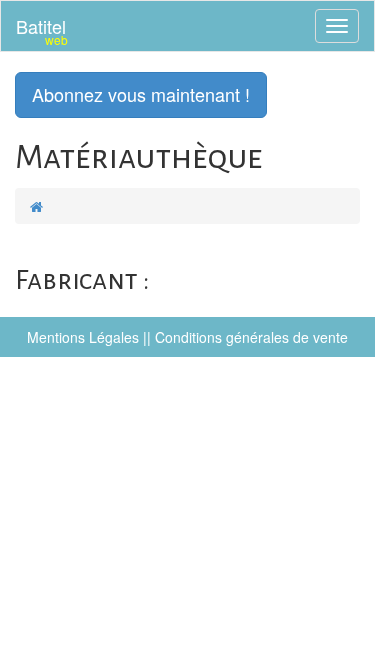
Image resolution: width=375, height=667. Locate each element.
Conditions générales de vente (251, 337)
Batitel (42, 30)
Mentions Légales (83, 337)
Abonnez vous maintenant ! (141, 94)
